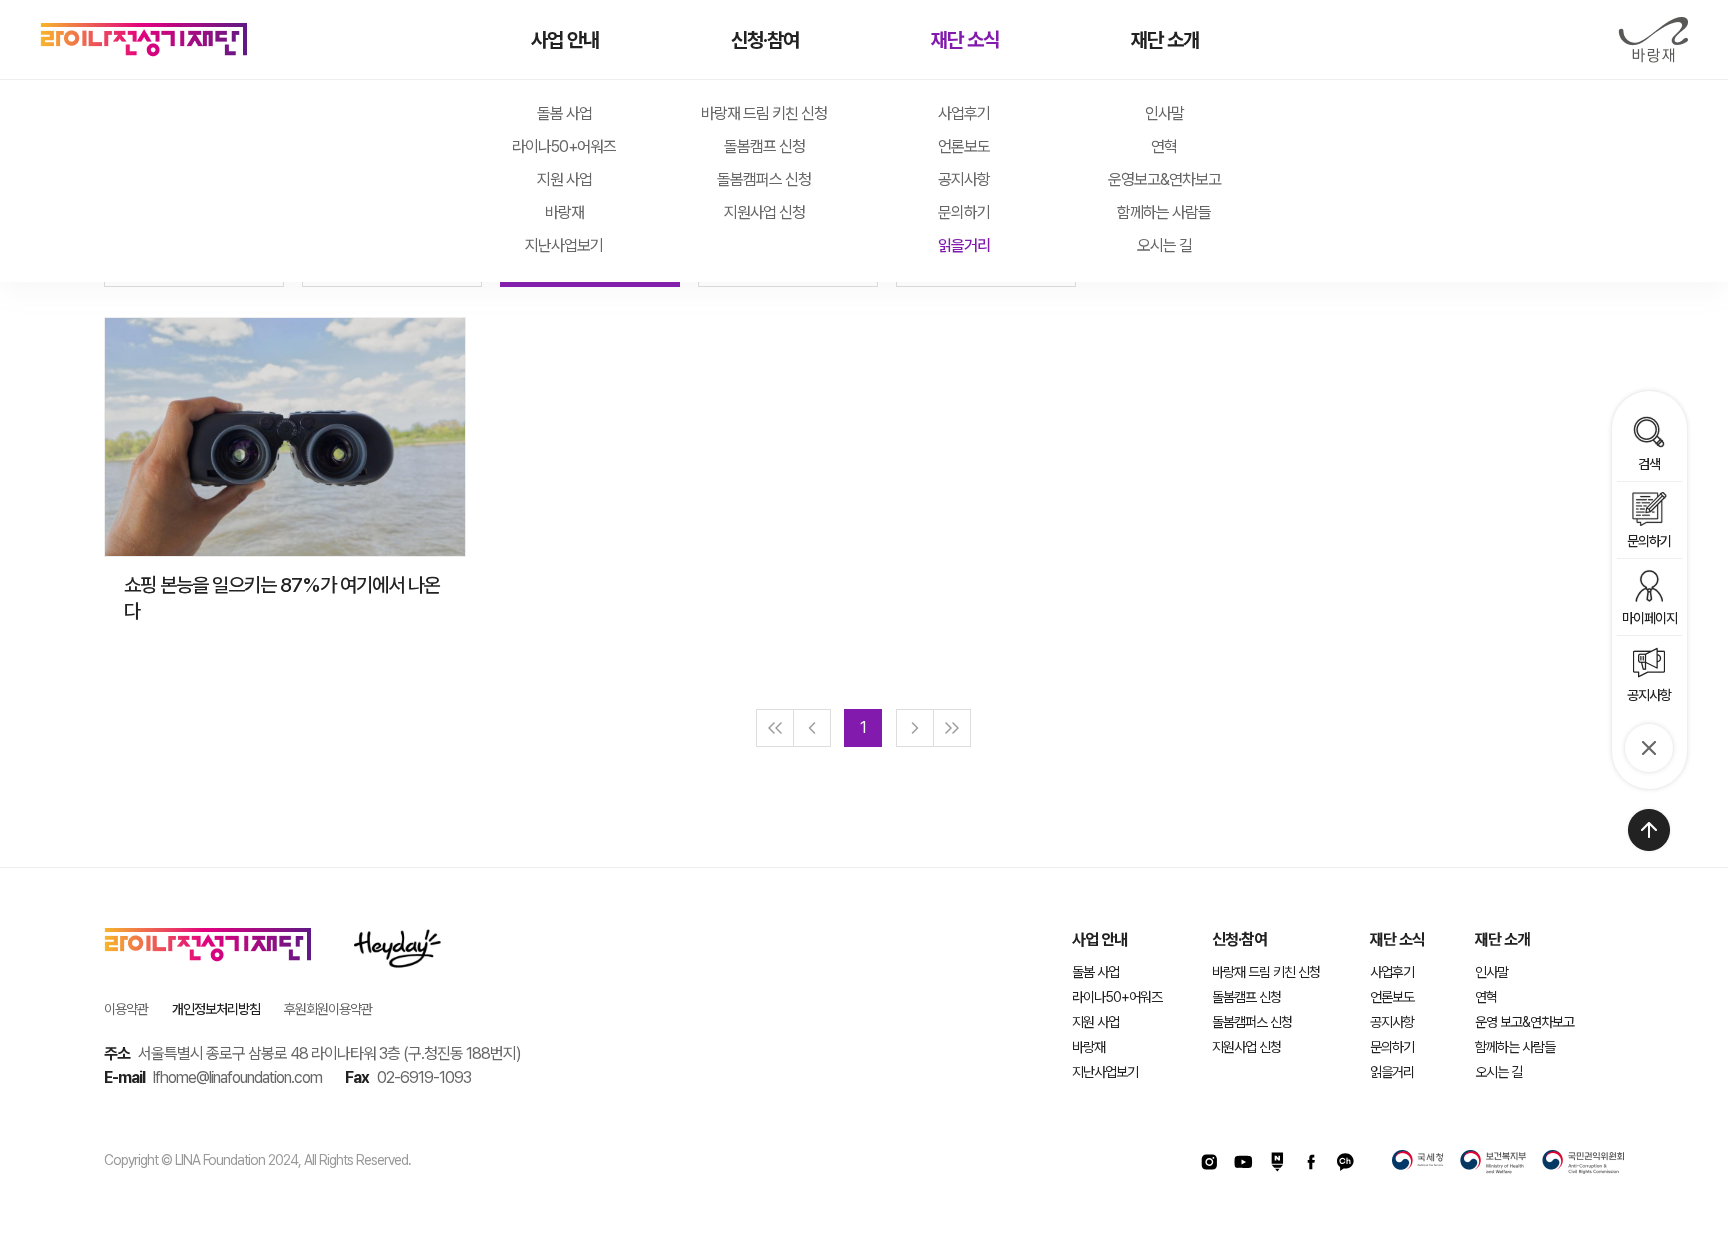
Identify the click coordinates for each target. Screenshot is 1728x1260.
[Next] (915, 728)
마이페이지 (1649, 617)
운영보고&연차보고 (1164, 179)
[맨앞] (775, 728)
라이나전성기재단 (144, 40)
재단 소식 (965, 40)
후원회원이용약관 (328, 1009)
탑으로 (1649, 830)
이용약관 (126, 1009)
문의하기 (964, 212)
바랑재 (1653, 40)
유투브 (1243, 1162)
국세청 (1418, 1162)
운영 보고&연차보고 (1524, 1022)
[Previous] (812, 728)
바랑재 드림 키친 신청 (764, 113)
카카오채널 (1345, 1162)
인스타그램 (1209, 1162)
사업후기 (964, 113)
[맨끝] (952, 728)
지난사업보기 (564, 245)
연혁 (1164, 146)
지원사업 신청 (764, 212)
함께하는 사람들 (1164, 212)
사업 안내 (565, 40)
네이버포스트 (1277, 1162)
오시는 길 (1164, 245)
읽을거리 (964, 245)
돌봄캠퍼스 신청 (764, 179)
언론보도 (964, 146)
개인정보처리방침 (216, 1009)
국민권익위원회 (1583, 1162)
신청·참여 (765, 40)
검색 (1649, 463)
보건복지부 (1493, 1162)
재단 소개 (1165, 40)
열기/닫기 (1649, 748)
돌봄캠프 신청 (764, 146)
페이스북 (1311, 1162)
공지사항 (964, 179)
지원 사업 (564, 179)
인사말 (1164, 113)
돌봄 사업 (564, 113)
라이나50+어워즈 (564, 146)
